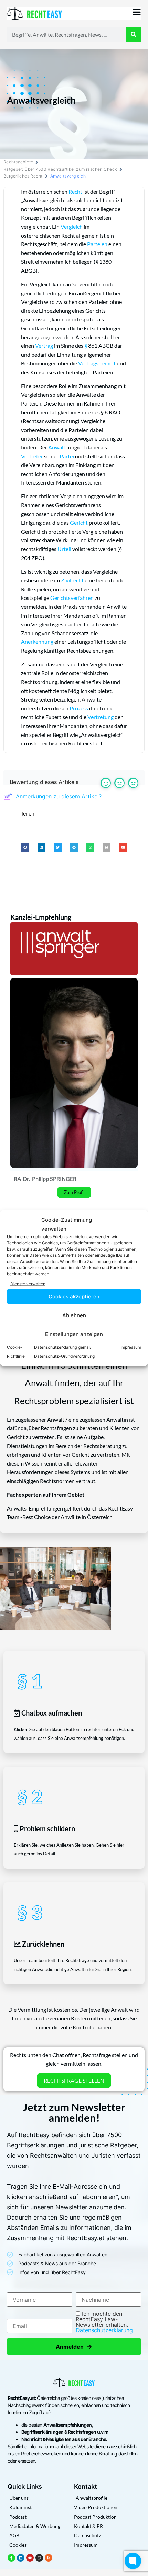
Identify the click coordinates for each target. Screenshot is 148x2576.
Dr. (27, 1179)
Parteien (97, 244)
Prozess (79, 708)
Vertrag (44, 346)
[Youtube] (30, 2558)
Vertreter (32, 456)
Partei (67, 456)
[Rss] (49, 2558)
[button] (25, 847)
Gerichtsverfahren (72, 598)
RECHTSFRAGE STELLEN (74, 2080)
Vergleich (72, 226)
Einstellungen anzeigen (74, 1334)
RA (17, 1179)
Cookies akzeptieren (74, 1296)
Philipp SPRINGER (54, 1179)
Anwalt (57, 447)
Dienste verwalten (28, 1284)
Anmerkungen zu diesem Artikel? (59, 796)
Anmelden (74, 2346)
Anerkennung (37, 642)
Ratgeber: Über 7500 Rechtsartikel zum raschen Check (60, 169)
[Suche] (134, 34)
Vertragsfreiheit (97, 363)
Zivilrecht (72, 580)
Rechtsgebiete (18, 162)
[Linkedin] (21, 2558)
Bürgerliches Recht (23, 176)
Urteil (64, 549)
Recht (75, 191)
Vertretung (101, 717)
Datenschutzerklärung (104, 2330)
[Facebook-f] (11, 2558)
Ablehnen (74, 1315)
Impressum (131, 1347)
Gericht (79, 522)
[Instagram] (39, 2558)
